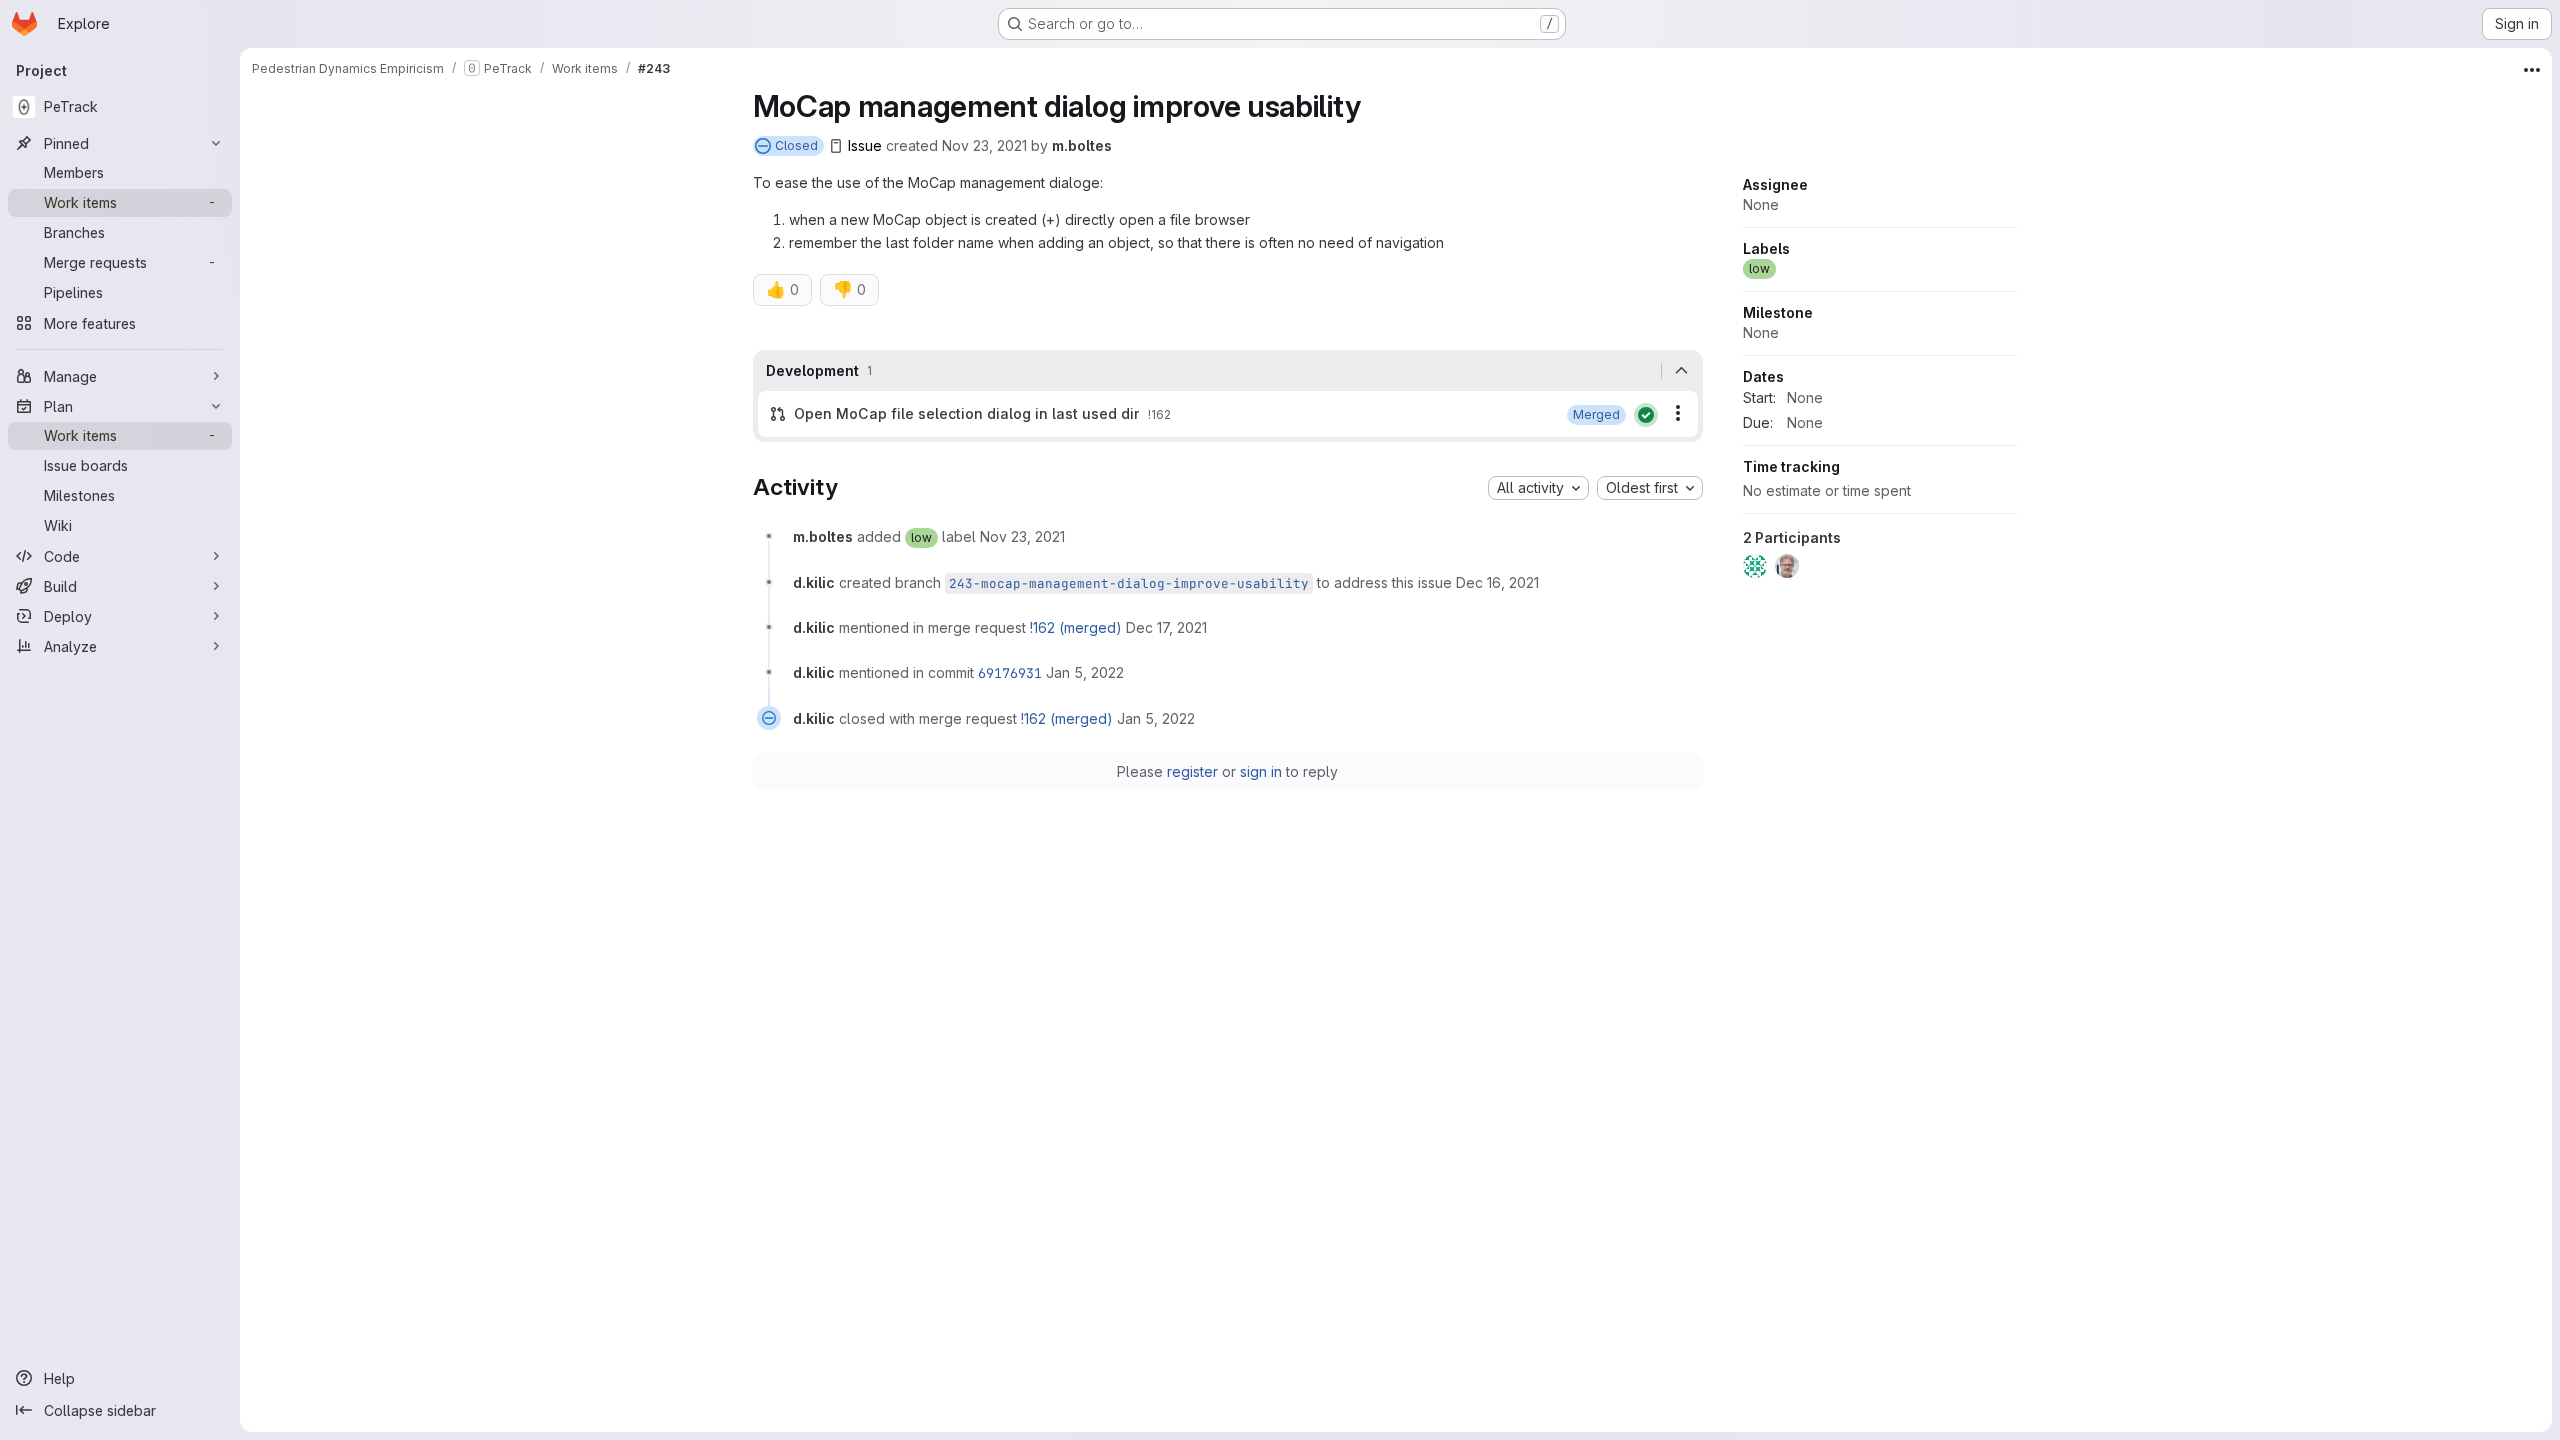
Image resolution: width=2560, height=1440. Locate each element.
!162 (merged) (1076, 627)
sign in (1261, 771)
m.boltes (1082, 145)
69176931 (1010, 673)
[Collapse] (1682, 371)
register (1192, 771)
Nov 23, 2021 (984, 145)
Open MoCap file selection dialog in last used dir (967, 413)
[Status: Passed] (1646, 415)
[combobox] (1538, 488)
